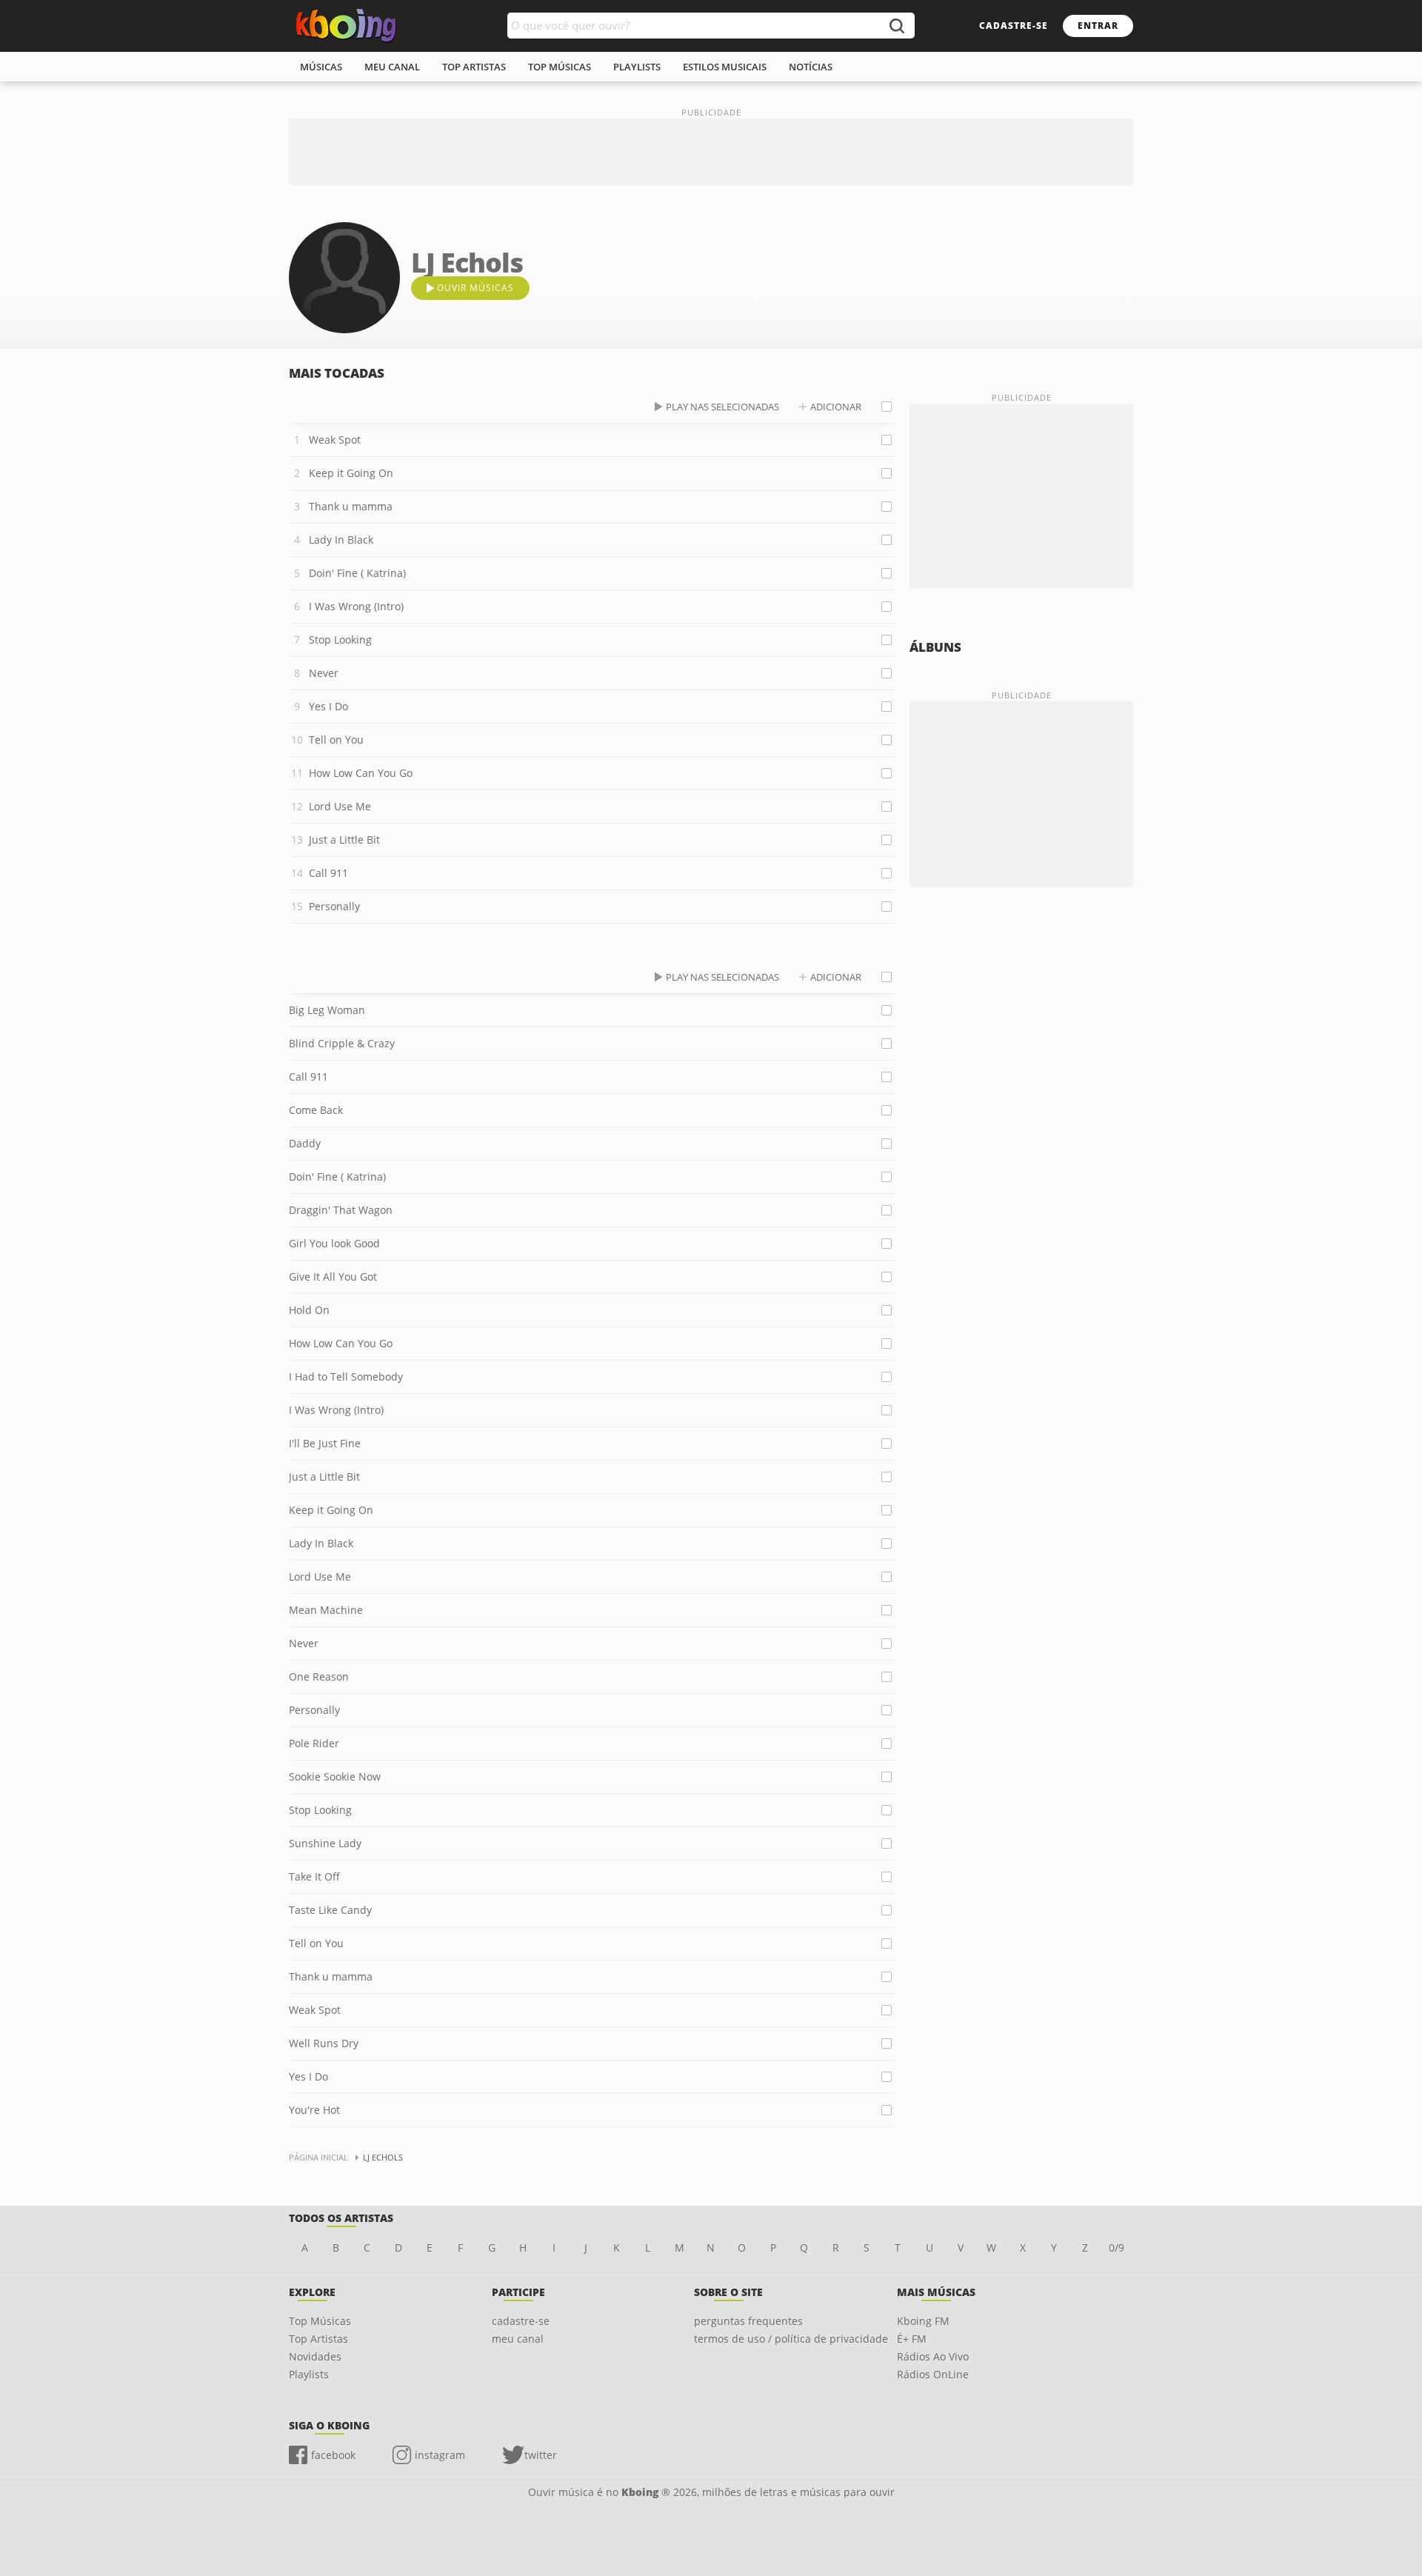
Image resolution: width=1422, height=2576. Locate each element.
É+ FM (912, 2339)
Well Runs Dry (324, 2043)
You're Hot (314, 2110)
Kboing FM (923, 2321)
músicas (321, 67)
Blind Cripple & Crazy (342, 1043)
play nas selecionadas (722, 407)
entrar (1098, 26)
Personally (334, 906)
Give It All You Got (333, 1277)
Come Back (316, 1110)
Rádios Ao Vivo (933, 2356)
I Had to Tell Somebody (346, 1377)
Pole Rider (314, 1743)
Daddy (305, 1143)
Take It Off (314, 1876)
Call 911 (328, 873)
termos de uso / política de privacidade (791, 2339)
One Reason (319, 1676)
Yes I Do (328, 706)
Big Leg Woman (327, 1010)
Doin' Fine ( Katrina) (357, 573)
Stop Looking (340, 640)
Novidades (315, 2356)
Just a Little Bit (344, 840)
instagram (440, 2455)
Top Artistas (318, 2339)
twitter (541, 2455)
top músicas (560, 67)
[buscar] (896, 26)
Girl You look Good (334, 1243)
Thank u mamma (351, 506)
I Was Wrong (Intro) (356, 606)
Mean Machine (326, 1610)
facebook (333, 2455)
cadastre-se (1014, 26)
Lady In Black (341, 540)
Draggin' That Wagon (341, 1210)
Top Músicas (320, 2321)
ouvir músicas (475, 288)
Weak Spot (335, 440)
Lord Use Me (340, 806)
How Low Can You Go (361, 773)
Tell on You (336, 740)
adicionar (836, 407)
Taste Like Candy (330, 1910)
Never (324, 673)
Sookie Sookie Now (335, 1776)
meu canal (392, 67)
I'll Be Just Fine (325, 1443)
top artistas (474, 67)
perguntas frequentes (748, 2321)
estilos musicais (725, 67)
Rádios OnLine (933, 2374)
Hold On (309, 1310)
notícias (811, 67)
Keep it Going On (351, 473)
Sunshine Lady (325, 1843)
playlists (637, 67)
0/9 (1116, 2248)
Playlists (309, 2374)
